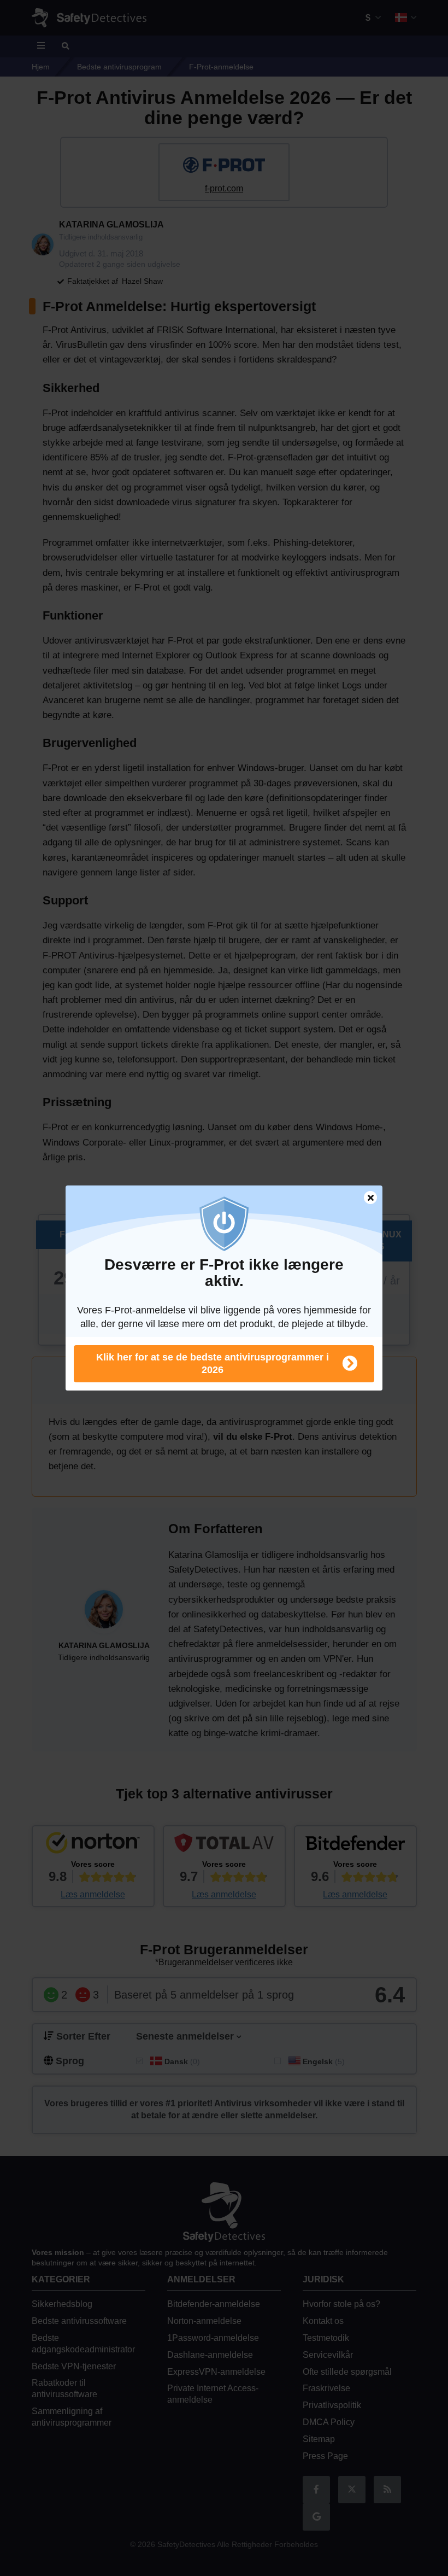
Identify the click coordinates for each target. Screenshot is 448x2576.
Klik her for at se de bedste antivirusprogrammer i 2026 (213, 1363)
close (366, 1199)
